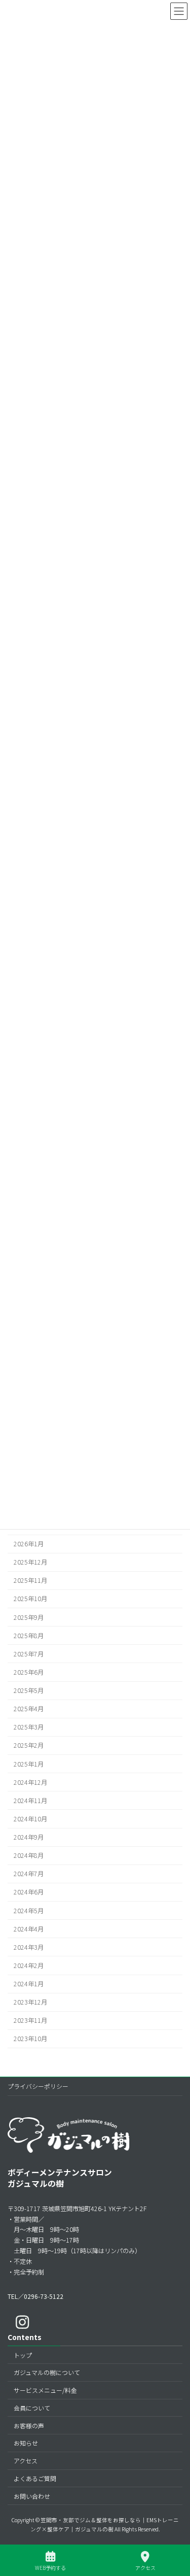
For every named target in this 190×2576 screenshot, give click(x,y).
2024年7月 (29, 1874)
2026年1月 (29, 1544)
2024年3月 (29, 1947)
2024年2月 (29, 1965)
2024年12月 (30, 1782)
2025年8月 (29, 1636)
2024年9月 (29, 1837)
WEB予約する (50, 2567)
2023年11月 (30, 2020)
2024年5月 (29, 1911)
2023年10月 (30, 2039)
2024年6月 (29, 1892)
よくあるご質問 (35, 2478)
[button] (35, 2296)
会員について (32, 2408)
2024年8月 (29, 1855)
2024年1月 (29, 1984)
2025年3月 (29, 1727)
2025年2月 (29, 1746)
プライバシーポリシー (38, 2086)
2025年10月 (30, 1599)
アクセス (26, 2461)
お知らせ (26, 2443)
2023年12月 (30, 2002)
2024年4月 (29, 1929)
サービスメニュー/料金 (45, 2390)
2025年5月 (29, 1690)
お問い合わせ (32, 2496)
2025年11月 (30, 1580)
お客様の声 (29, 2426)
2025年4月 (29, 1709)
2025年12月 (30, 1562)
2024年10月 (30, 1819)
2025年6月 (29, 1672)
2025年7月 (29, 1654)
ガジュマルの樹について (47, 2373)
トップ (23, 2355)
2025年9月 (29, 1617)
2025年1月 (29, 1764)
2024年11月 (30, 1801)
